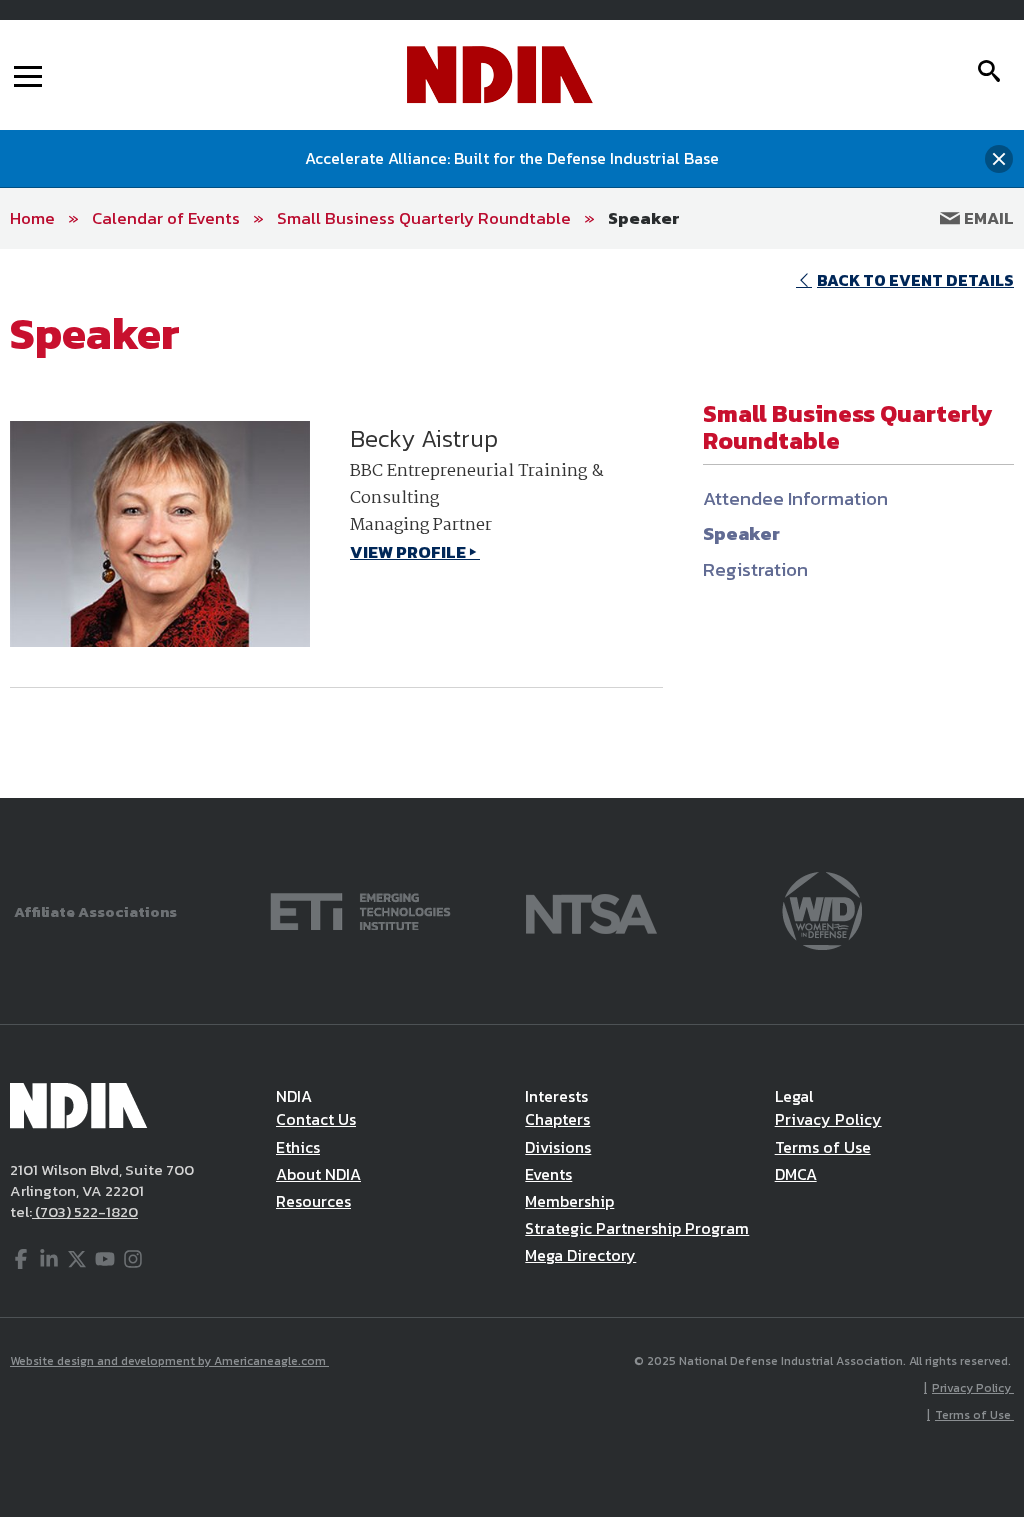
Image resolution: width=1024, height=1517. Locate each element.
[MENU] (28, 75)
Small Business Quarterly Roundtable (424, 218)
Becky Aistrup (424, 438)
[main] (512, 523)
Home (32, 218)
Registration (755, 569)
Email (987, 218)
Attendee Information (795, 498)
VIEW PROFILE (408, 552)
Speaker (644, 218)
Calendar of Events (166, 218)
